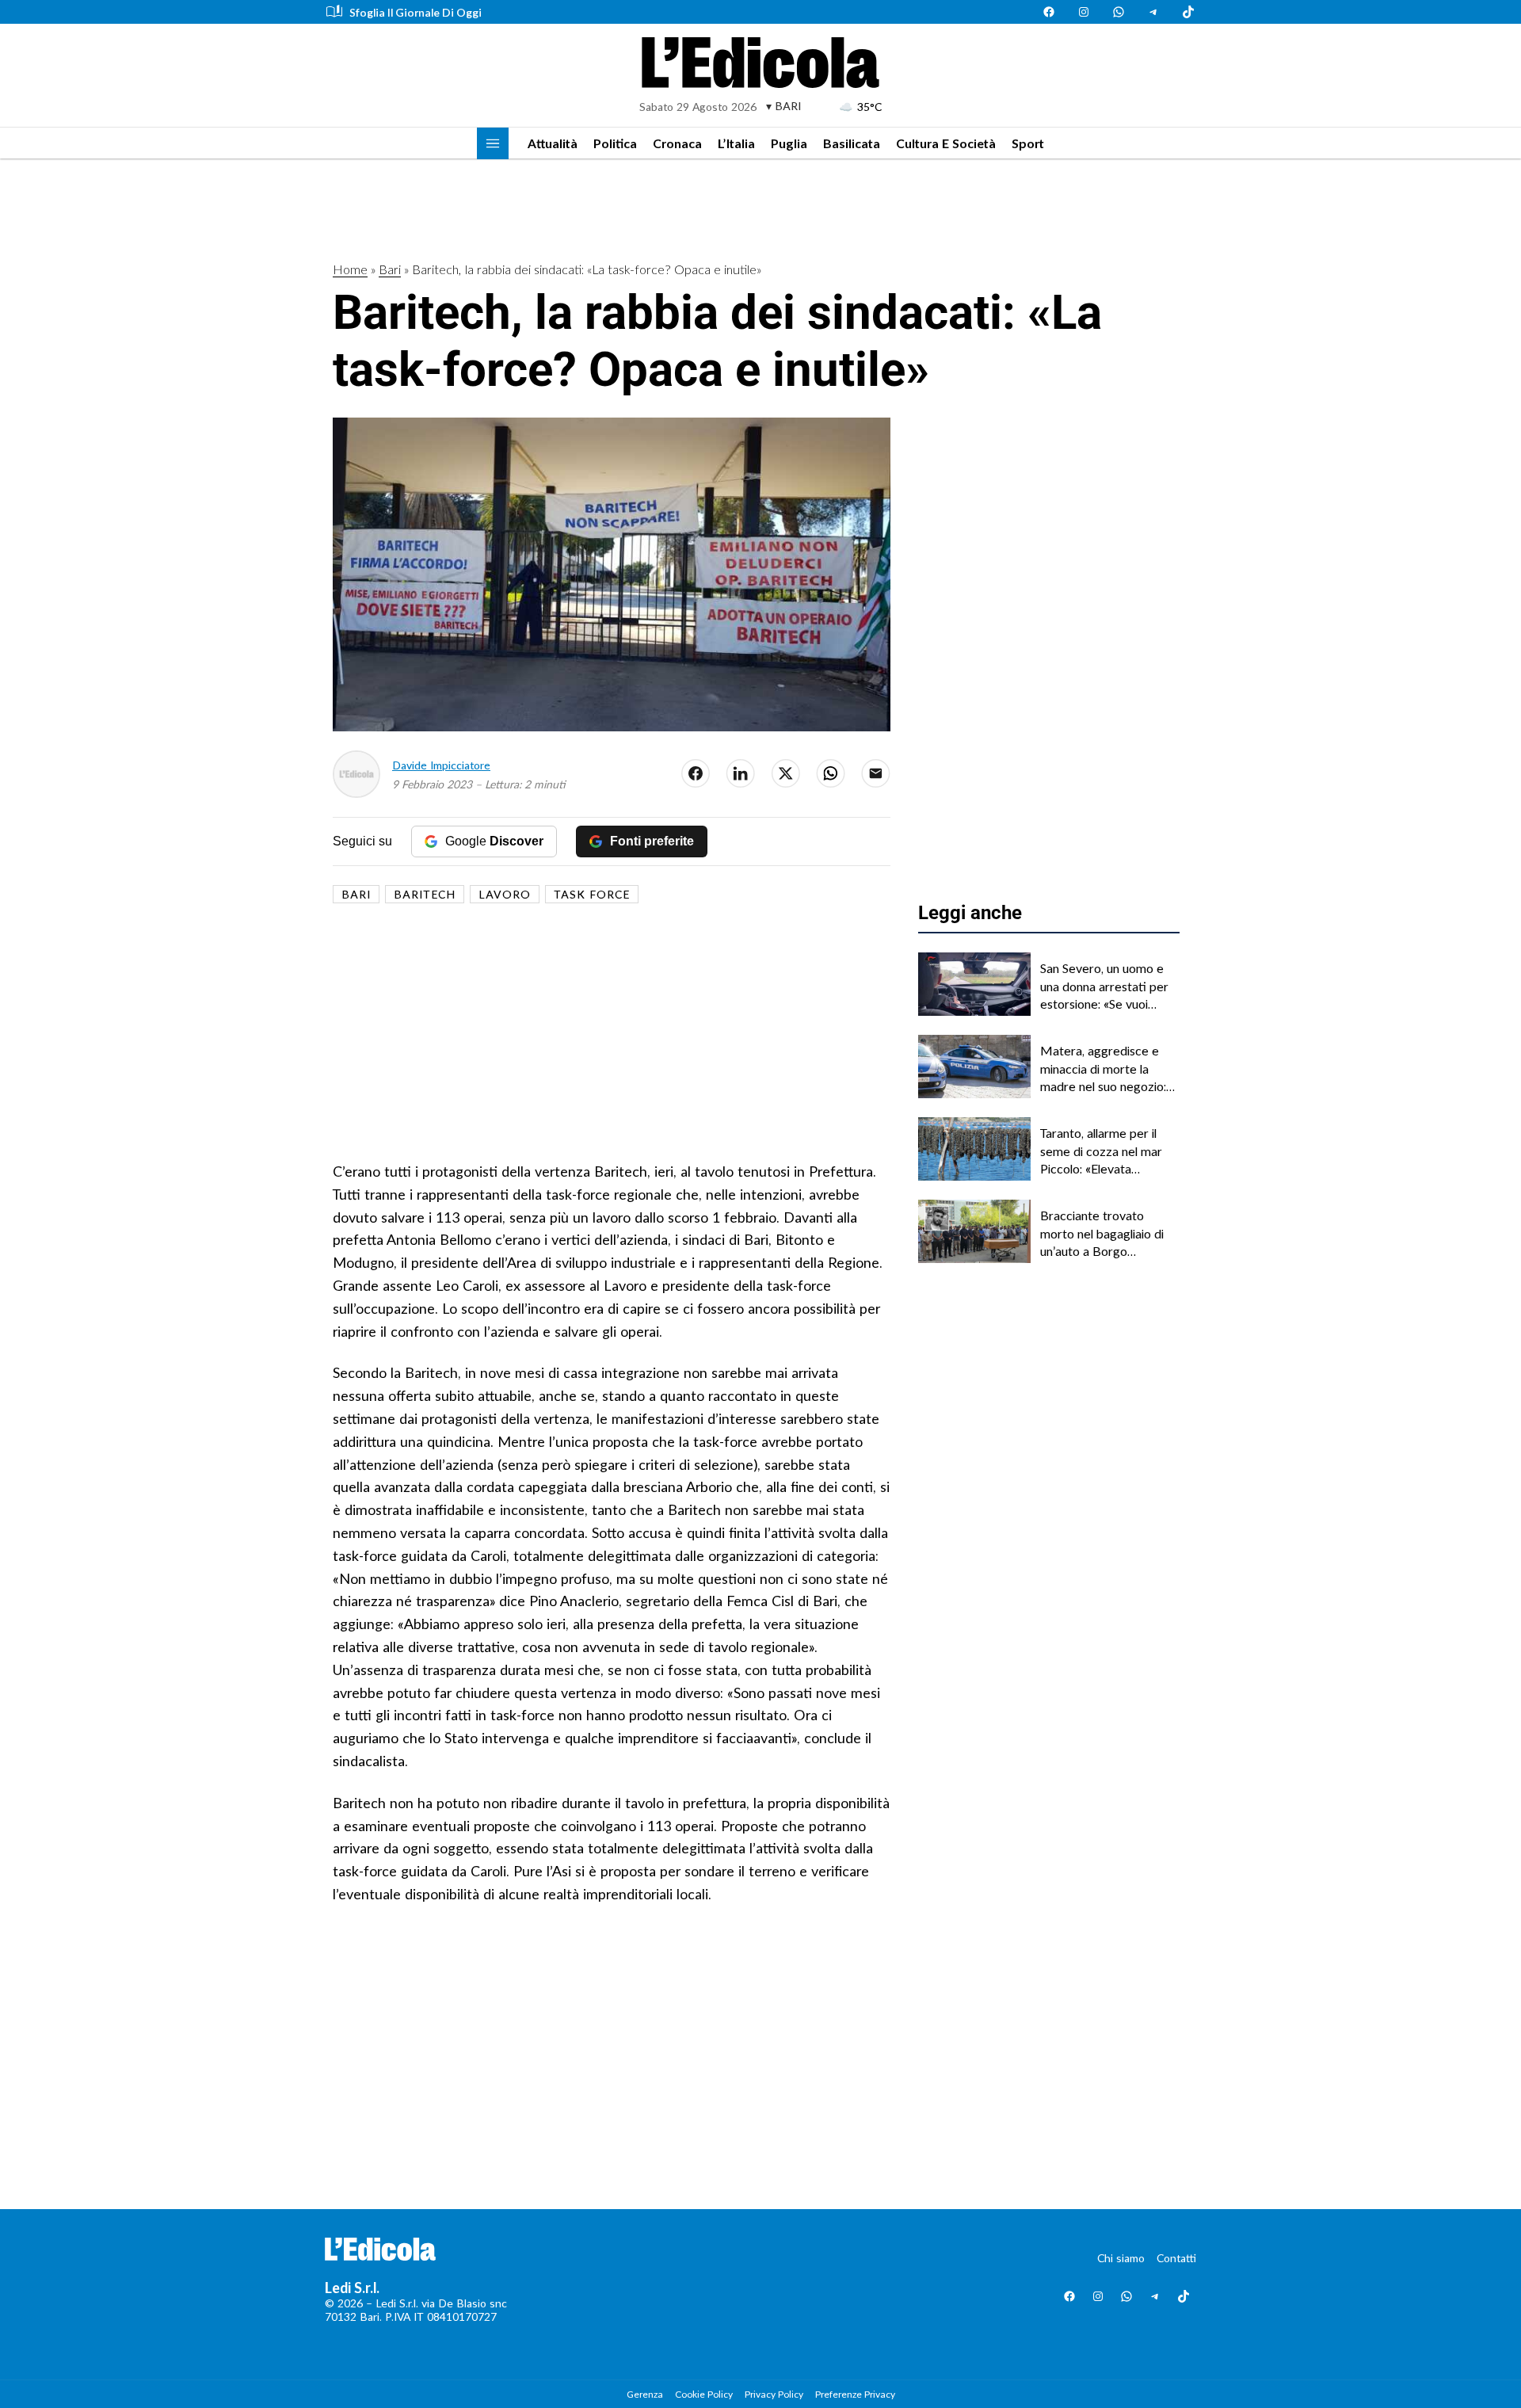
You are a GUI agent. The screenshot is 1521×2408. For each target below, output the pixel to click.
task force (592, 894)
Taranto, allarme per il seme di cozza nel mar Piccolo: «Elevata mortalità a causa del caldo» (1101, 1151)
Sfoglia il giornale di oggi (416, 12)
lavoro (505, 894)
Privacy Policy (774, 2394)
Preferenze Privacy (855, 2394)
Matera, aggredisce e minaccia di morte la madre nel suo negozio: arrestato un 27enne (1103, 1069)
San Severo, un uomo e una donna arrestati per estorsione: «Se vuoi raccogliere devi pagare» (1108, 986)
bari (356, 894)
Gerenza (645, 2394)
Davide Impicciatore (441, 765)
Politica (615, 143)
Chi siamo (1121, 2258)
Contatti (1176, 2258)
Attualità (553, 143)
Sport (1028, 143)
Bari (390, 269)
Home (350, 269)
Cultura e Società (946, 143)
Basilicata (852, 143)
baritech (425, 894)
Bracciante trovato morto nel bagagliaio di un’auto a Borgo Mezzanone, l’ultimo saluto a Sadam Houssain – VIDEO (1107, 1234)
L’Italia (736, 143)
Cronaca (677, 143)
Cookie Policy (704, 2394)
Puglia (789, 143)
